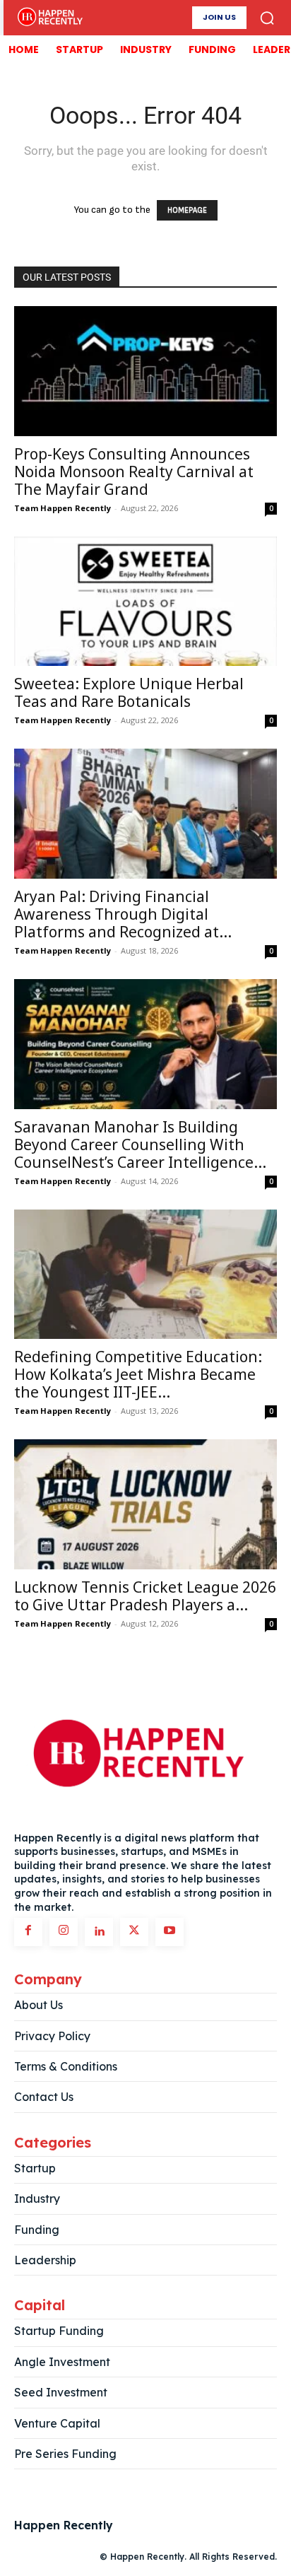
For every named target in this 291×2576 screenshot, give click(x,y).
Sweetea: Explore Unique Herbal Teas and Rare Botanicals (129, 692)
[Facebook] (28, 1932)
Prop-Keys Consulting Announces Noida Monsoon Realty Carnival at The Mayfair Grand (134, 472)
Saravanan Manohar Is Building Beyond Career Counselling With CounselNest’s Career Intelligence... (140, 1144)
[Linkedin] (99, 1932)
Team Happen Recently (63, 508)
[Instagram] (64, 1932)
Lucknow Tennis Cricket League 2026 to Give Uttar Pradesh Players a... (145, 1596)
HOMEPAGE (187, 210)
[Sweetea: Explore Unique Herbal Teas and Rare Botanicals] (145, 602)
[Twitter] (134, 1932)
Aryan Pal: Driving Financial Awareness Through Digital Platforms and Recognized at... (123, 914)
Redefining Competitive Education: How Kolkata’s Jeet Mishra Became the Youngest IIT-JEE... (138, 1374)
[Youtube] (170, 1932)
